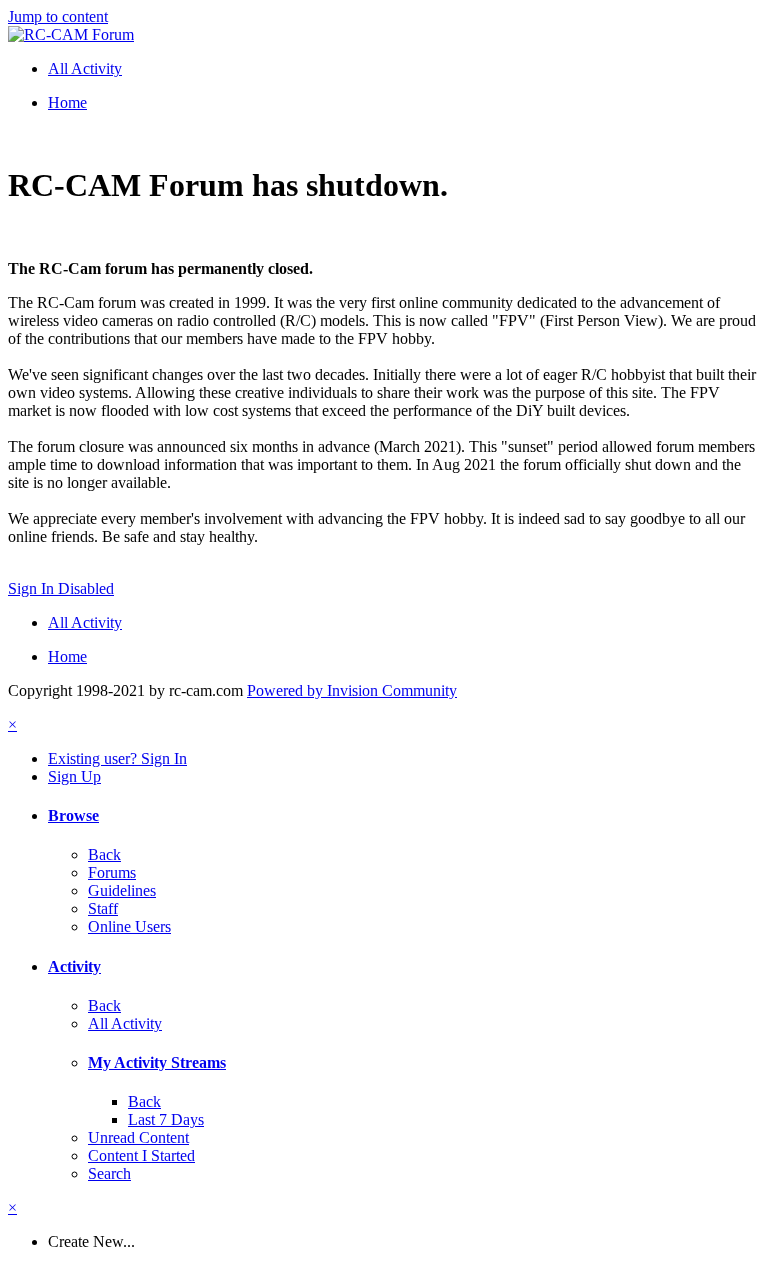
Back (104, 854)
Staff (103, 908)
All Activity (125, 1023)
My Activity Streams (157, 1062)
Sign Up (74, 776)
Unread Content (138, 1137)
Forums (112, 872)
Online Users (129, 926)
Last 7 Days (166, 1119)
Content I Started (141, 1155)
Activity (74, 966)
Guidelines (122, 890)
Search (109, 1173)
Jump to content (58, 16)
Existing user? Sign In (117, 758)
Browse (73, 815)
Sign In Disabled (61, 588)
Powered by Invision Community (352, 690)
